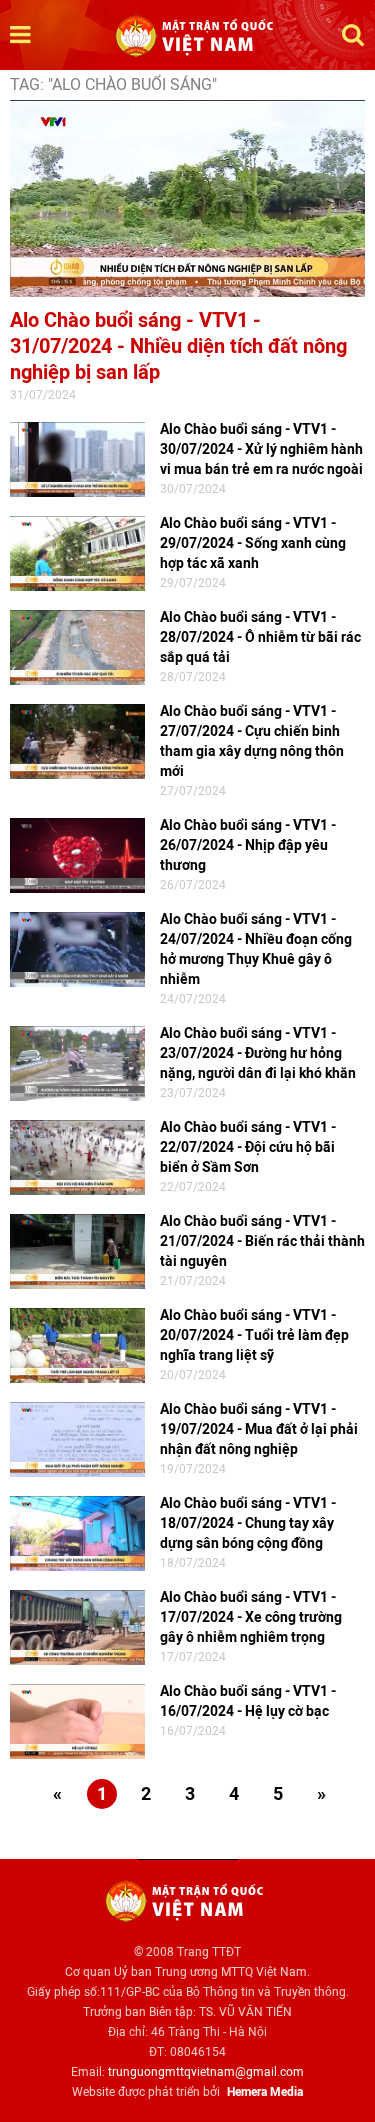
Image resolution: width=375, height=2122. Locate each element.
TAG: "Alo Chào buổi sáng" (113, 84)
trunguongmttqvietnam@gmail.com (206, 2072)
